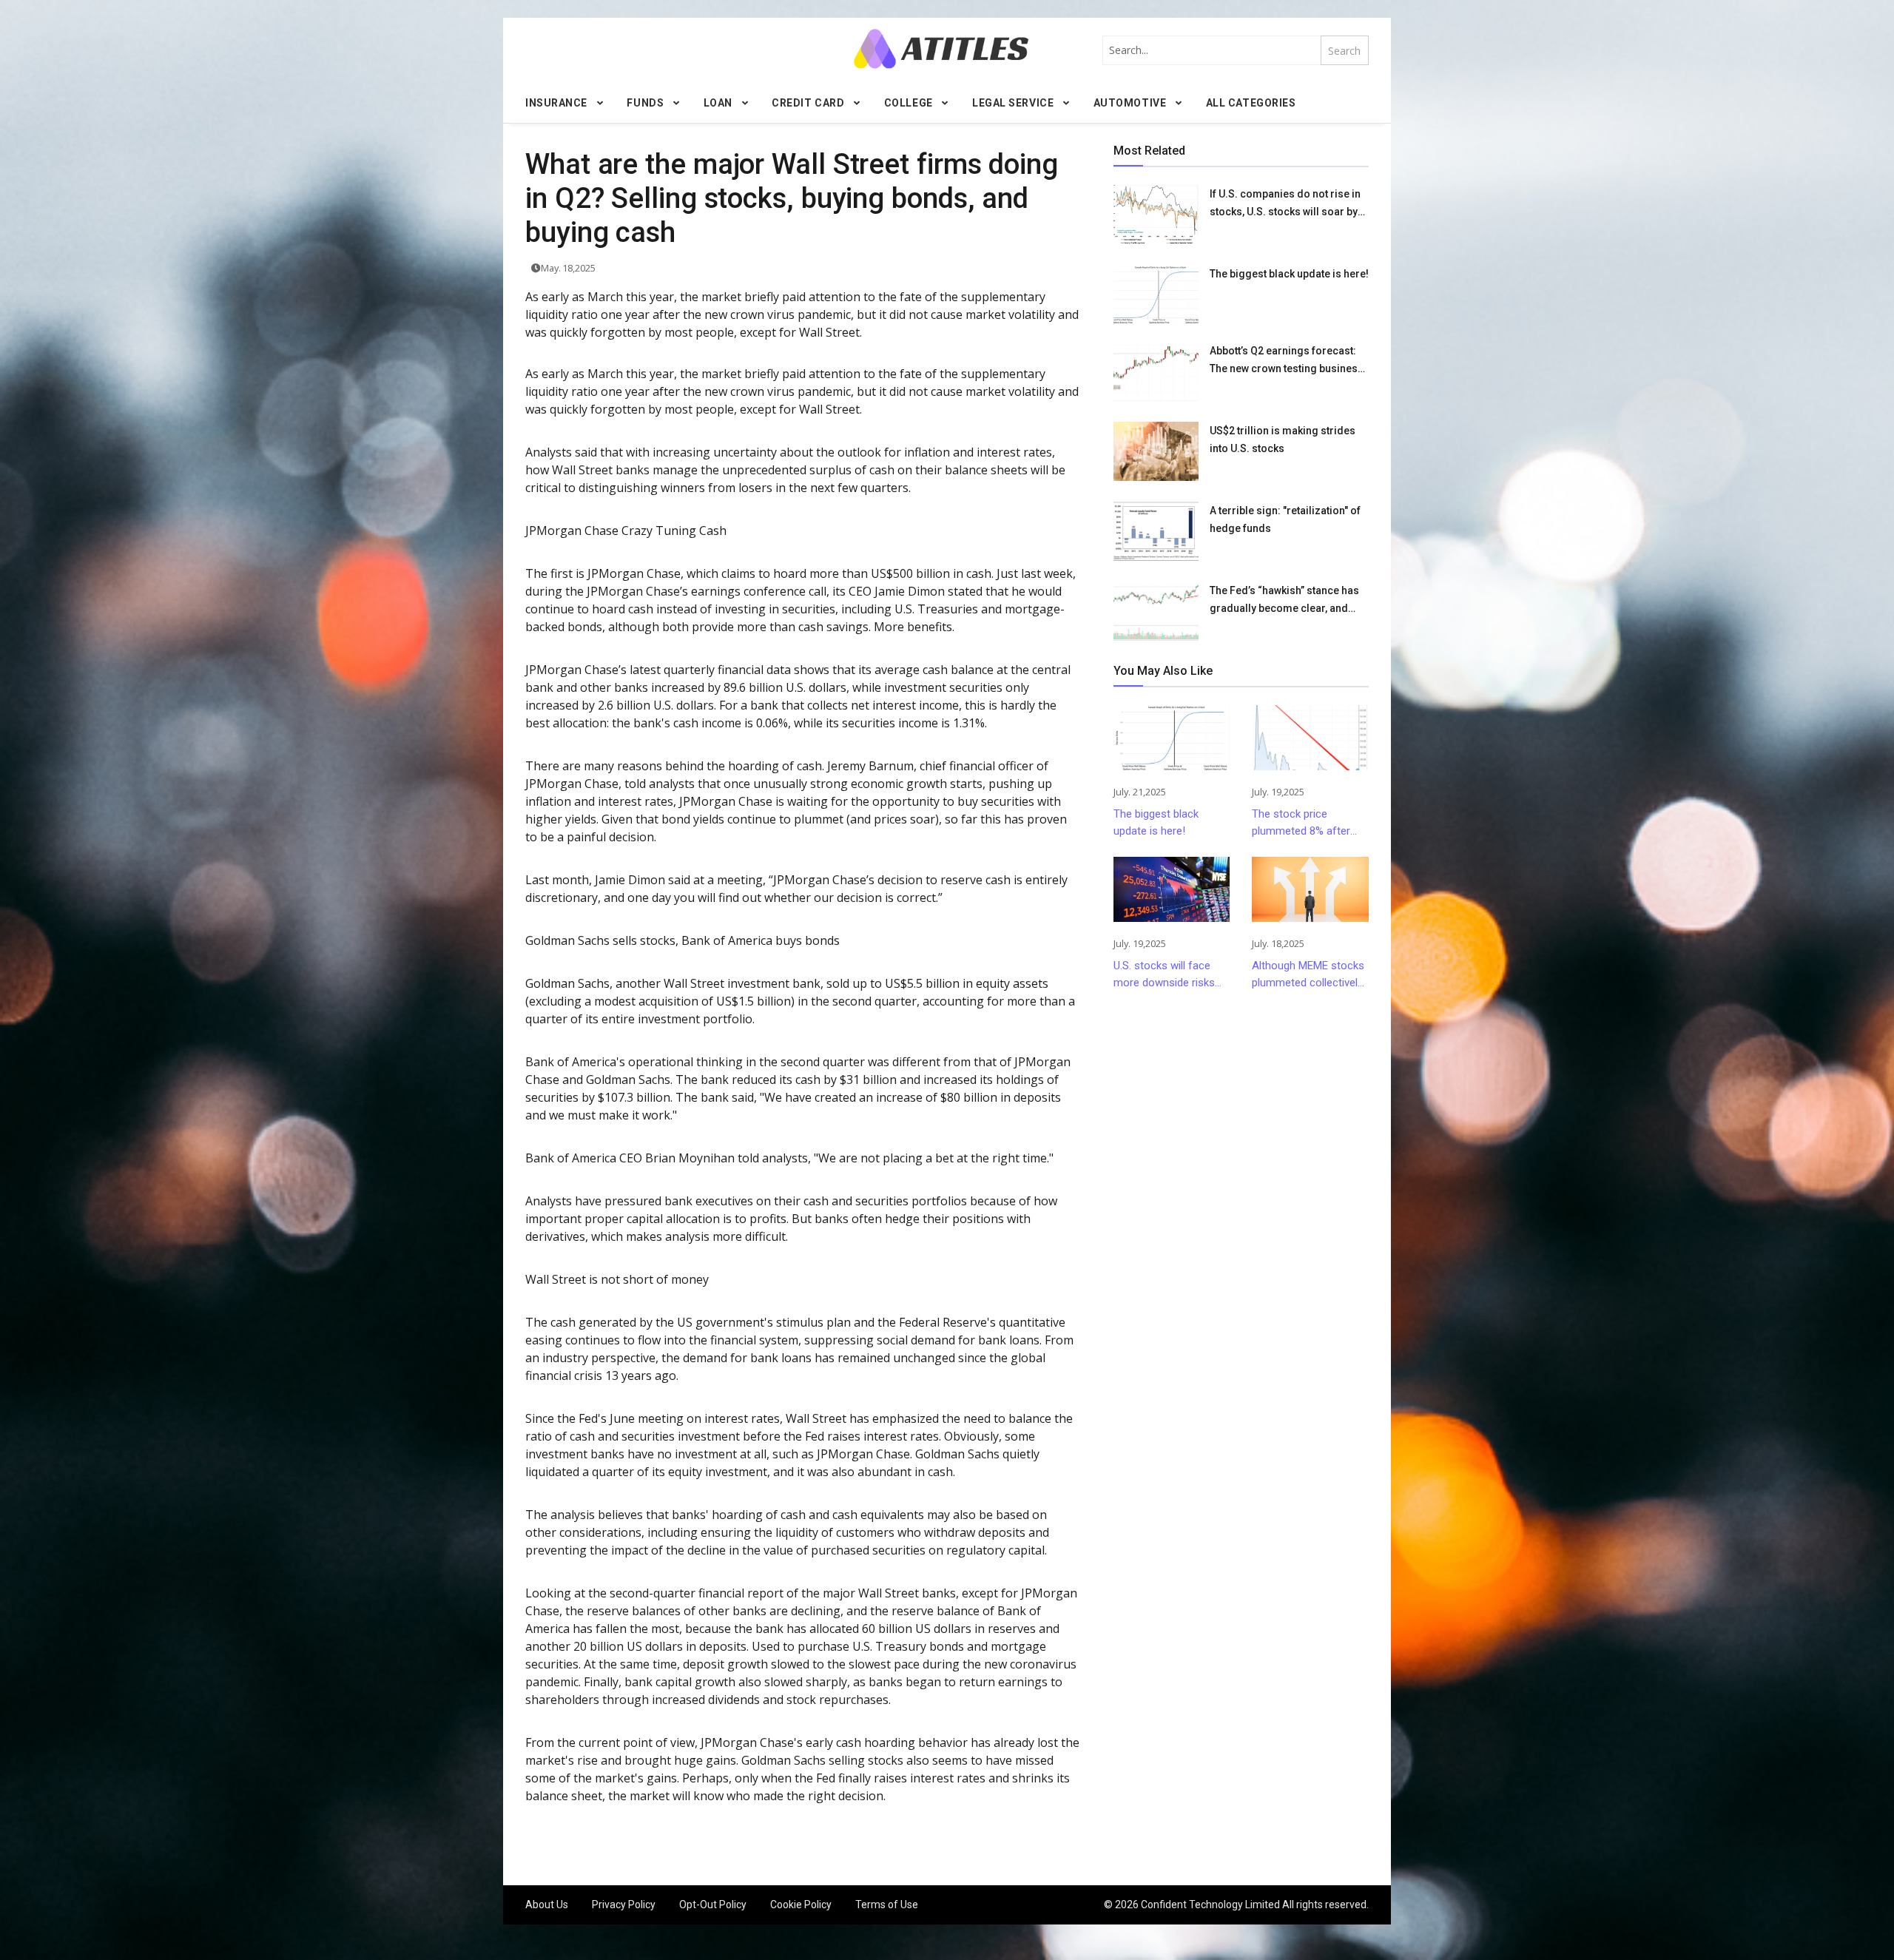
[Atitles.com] (941, 48)
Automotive (1130, 103)
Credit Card (808, 103)
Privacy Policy (624, 1905)
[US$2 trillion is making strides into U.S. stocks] (1156, 451)
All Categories (1251, 103)
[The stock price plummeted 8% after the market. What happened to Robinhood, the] (1310, 738)
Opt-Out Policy (713, 1905)
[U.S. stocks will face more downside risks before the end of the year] (1172, 889)
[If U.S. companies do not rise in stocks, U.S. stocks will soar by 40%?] (1156, 215)
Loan (718, 103)
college (909, 103)
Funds (645, 103)
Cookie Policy (801, 1905)
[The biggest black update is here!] (1156, 294)
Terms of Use (887, 1905)
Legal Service (1013, 103)
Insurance (556, 103)
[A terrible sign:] (1156, 531)
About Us (547, 1905)
